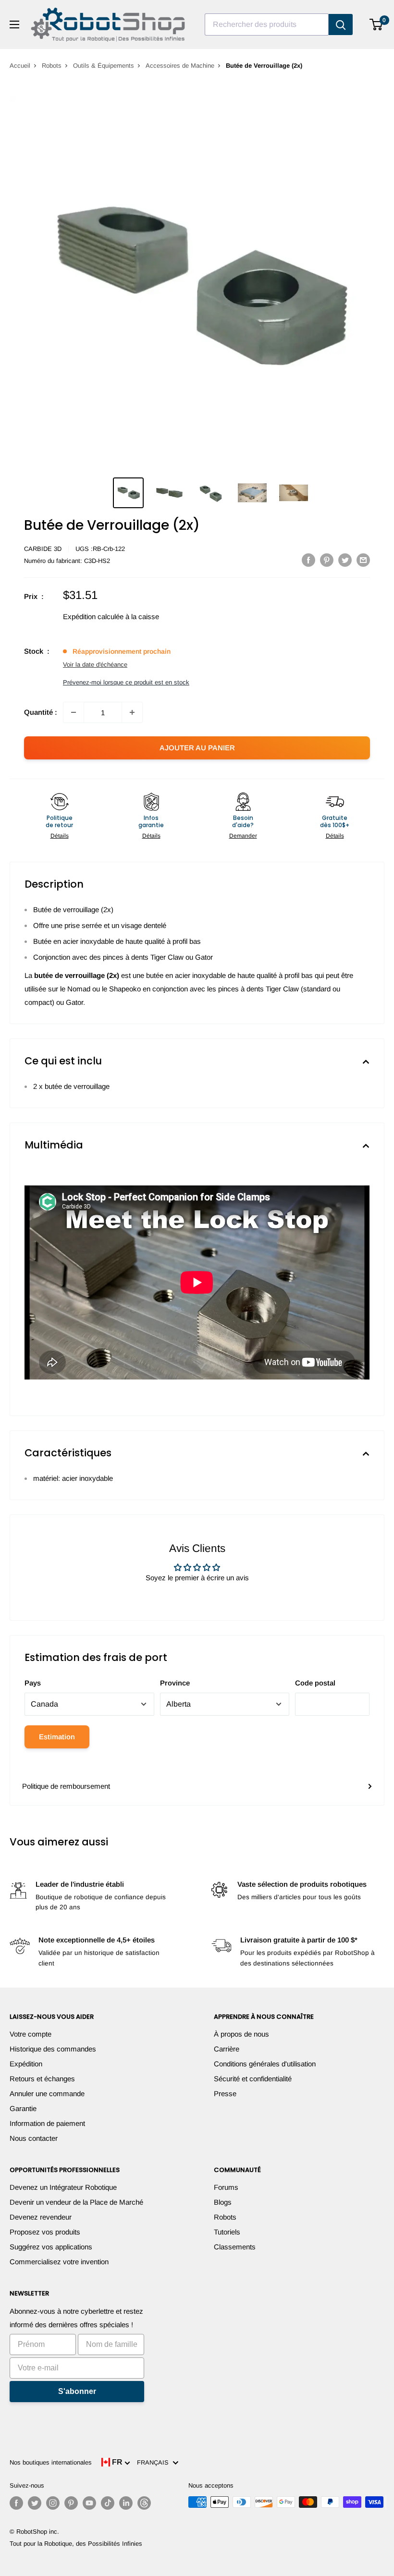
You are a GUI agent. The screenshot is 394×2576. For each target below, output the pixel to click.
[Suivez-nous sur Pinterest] (71, 2503)
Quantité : (41, 712)
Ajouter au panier (197, 748)
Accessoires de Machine (180, 66)
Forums (226, 2187)
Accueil (20, 66)
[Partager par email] (363, 560)
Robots (52, 66)
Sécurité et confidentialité (253, 2079)
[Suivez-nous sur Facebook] (16, 2503)
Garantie (23, 2108)
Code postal (315, 1683)
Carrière (227, 2049)
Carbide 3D (43, 549)
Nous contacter (34, 2138)
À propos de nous (241, 2034)
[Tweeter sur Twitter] (345, 560)
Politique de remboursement (66, 1786)
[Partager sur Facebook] (308, 560)
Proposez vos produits (45, 2232)
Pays (33, 1683)
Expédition (26, 2064)
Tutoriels (227, 2232)
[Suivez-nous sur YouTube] (89, 2503)
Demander (243, 836)
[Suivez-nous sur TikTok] (108, 2503)
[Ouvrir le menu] (14, 24)
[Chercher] (341, 24)
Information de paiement (47, 2123)
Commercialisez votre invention (59, 2262)
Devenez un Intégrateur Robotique (63, 2187)
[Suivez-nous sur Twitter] (35, 2503)
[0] (376, 24)
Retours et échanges (42, 2079)
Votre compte (31, 2034)
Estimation (57, 1737)
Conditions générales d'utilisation (265, 2064)
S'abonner (77, 2391)
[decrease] (74, 712)
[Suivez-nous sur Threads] (144, 2503)
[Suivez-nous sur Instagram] (53, 2503)
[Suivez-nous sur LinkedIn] (126, 2503)
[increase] (132, 712)
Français (155, 2462)
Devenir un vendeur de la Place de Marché (76, 2202)
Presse (225, 2094)
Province (175, 1683)
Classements (235, 2247)
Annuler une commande (47, 2094)
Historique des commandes (53, 2049)
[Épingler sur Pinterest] (327, 560)
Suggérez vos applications (51, 2247)
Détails (60, 836)
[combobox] (267, 24)
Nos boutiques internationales (51, 2462)
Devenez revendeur (41, 2217)
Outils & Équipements (104, 66)
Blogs (223, 2202)
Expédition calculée (93, 617)
